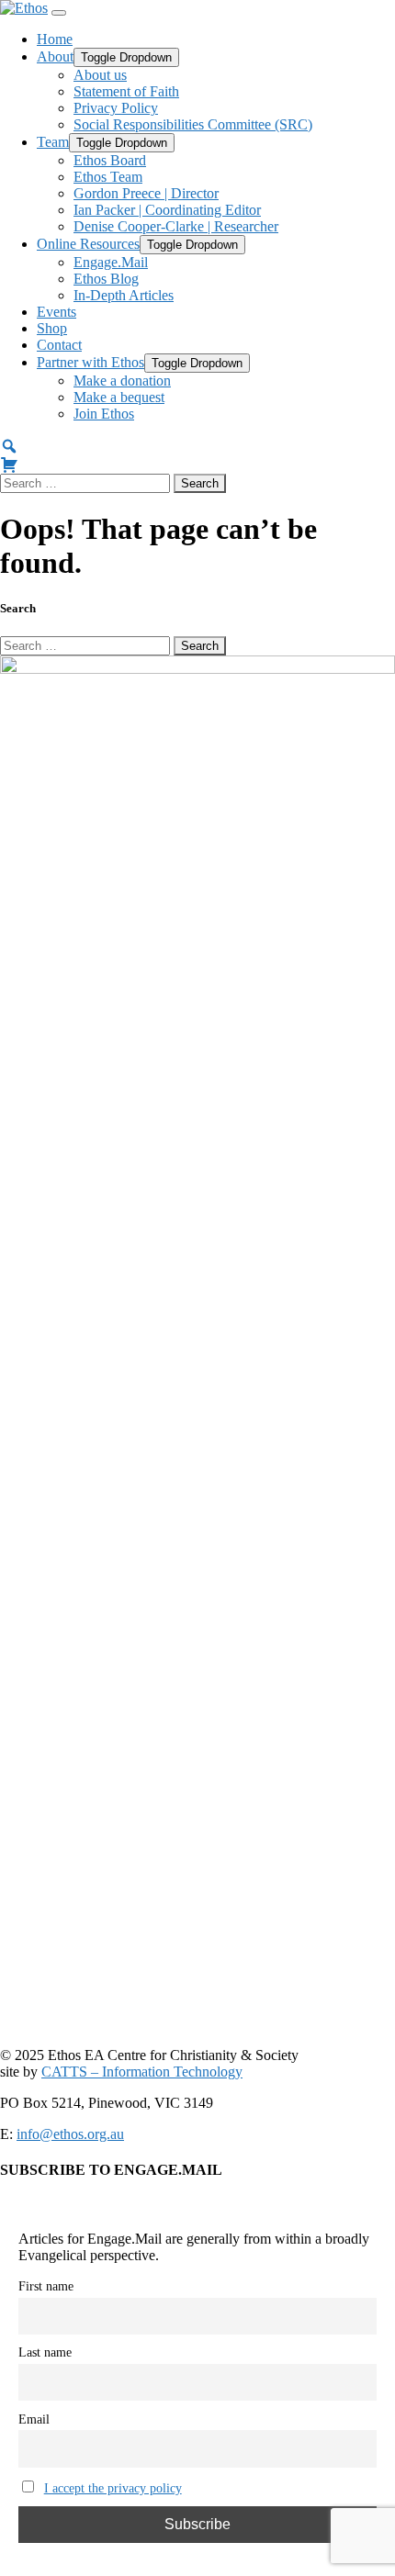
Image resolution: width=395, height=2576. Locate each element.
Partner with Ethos (90, 362)
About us (100, 75)
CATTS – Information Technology (142, 2072)
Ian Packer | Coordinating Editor (167, 210)
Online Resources (88, 244)
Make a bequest (119, 397)
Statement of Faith (126, 91)
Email (34, 2419)
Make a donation (122, 381)
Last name (45, 2352)
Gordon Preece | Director (146, 193)
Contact (59, 345)
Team (53, 142)
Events (56, 312)
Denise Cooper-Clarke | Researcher (176, 226)
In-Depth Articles (124, 295)
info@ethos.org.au (70, 2134)
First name (46, 2286)
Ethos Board (110, 160)
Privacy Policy (116, 108)
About (55, 56)
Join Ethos (104, 414)
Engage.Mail (111, 262)
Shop (52, 328)
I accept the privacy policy (113, 2488)
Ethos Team (108, 177)
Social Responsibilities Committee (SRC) (193, 124)
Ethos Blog (106, 279)
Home (55, 39)
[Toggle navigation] (59, 13)
